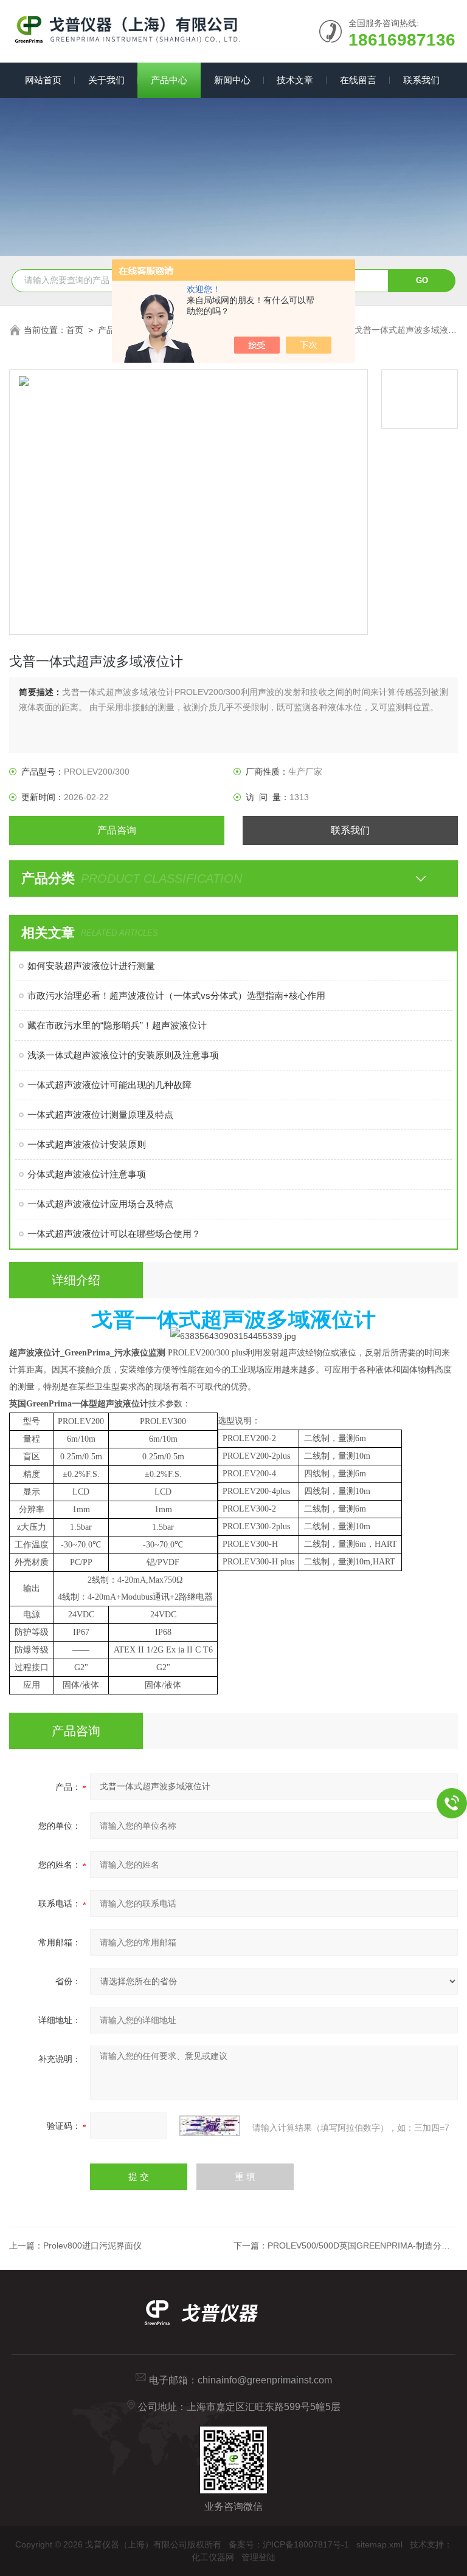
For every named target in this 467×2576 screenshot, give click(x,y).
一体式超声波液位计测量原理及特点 (100, 1115)
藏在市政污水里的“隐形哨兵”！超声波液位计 (117, 1025)
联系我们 (421, 80)
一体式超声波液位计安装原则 (87, 1144)
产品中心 (169, 80)
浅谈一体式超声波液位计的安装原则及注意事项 (123, 1055)
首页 (75, 330)
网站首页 (43, 80)
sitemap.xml (379, 2544)
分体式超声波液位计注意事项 (87, 1174)
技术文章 (295, 80)
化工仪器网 (213, 2557)
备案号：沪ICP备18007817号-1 (289, 2544)
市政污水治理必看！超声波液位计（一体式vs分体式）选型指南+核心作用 (176, 995)
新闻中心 (232, 80)
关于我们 (106, 80)
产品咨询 (117, 830)
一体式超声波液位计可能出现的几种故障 (109, 1085)
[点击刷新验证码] (210, 2126)
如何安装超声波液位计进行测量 (91, 966)
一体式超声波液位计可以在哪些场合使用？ (114, 1234)
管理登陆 (258, 2557)
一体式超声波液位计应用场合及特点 (100, 1204)
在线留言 (358, 80)
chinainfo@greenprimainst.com (265, 2380)
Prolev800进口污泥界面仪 (92, 2245)
